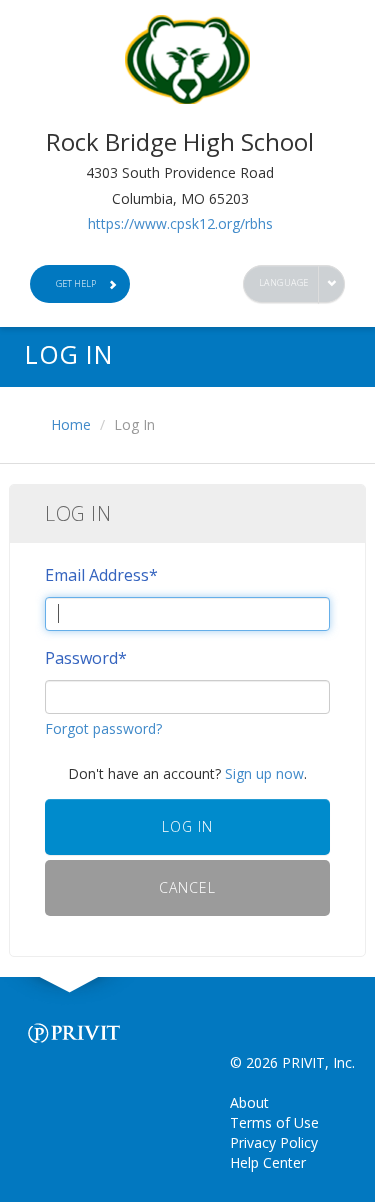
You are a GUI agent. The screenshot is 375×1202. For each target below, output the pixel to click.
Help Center (268, 1162)
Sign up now (264, 773)
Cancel (187, 887)
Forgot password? (103, 728)
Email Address (101, 575)
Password (86, 658)
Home (71, 424)
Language (284, 282)
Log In (187, 826)
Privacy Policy (274, 1142)
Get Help (76, 283)
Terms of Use (274, 1122)
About (249, 1102)
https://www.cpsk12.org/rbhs (180, 223)
